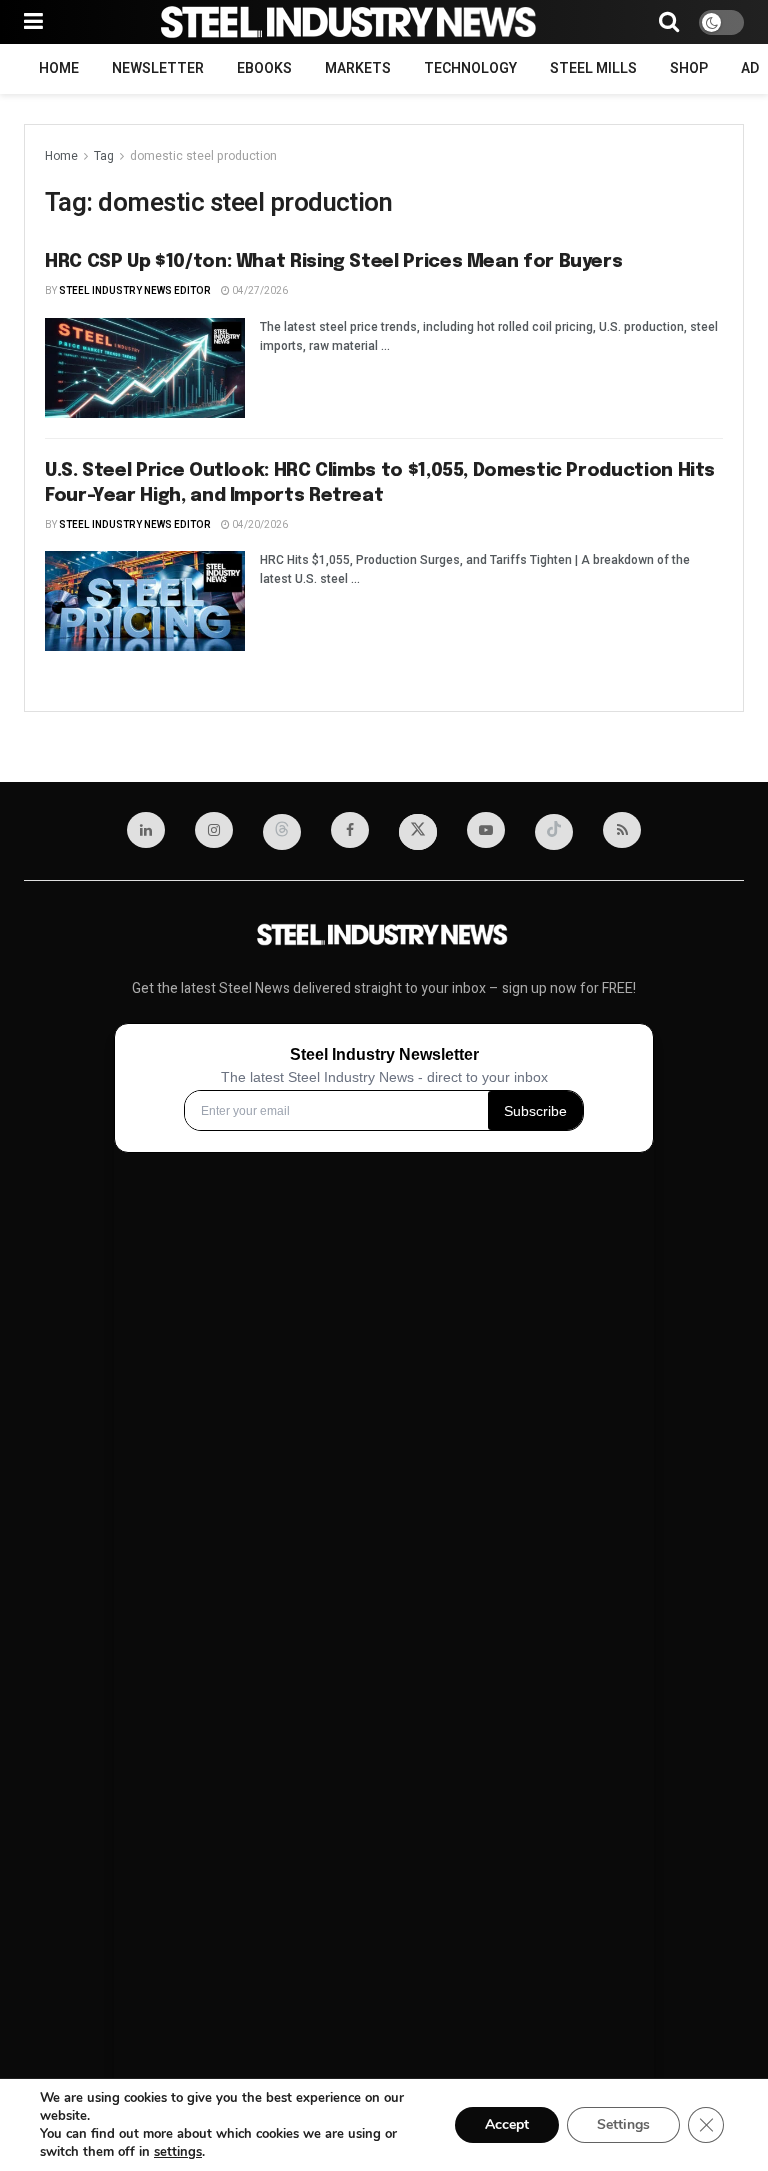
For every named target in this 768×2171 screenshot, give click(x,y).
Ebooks (264, 68)
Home (59, 68)
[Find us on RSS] (622, 830)
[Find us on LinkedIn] (146, 830)
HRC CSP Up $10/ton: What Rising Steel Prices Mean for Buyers (333, 262)
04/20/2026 (259, 525)
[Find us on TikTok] (554, 832)
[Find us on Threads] (282, 832)
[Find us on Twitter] (418, 832)
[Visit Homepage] (351, 22)
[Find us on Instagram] (214, 830)
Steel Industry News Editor (135, 291)
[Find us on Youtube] (486, 830)
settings (178, 2152)
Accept (507, 2124)
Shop (689, 68)
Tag (104, 156)
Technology (470, 68)
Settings (623, 2124)
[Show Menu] (33, 22)
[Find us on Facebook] (350, 830)
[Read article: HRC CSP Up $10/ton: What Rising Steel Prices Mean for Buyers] (145, 368)
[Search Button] (669, 22)
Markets (358, 68)
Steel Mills (593, 68)
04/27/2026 (259, 291)
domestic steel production (203, 156)
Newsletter (158, 68)
